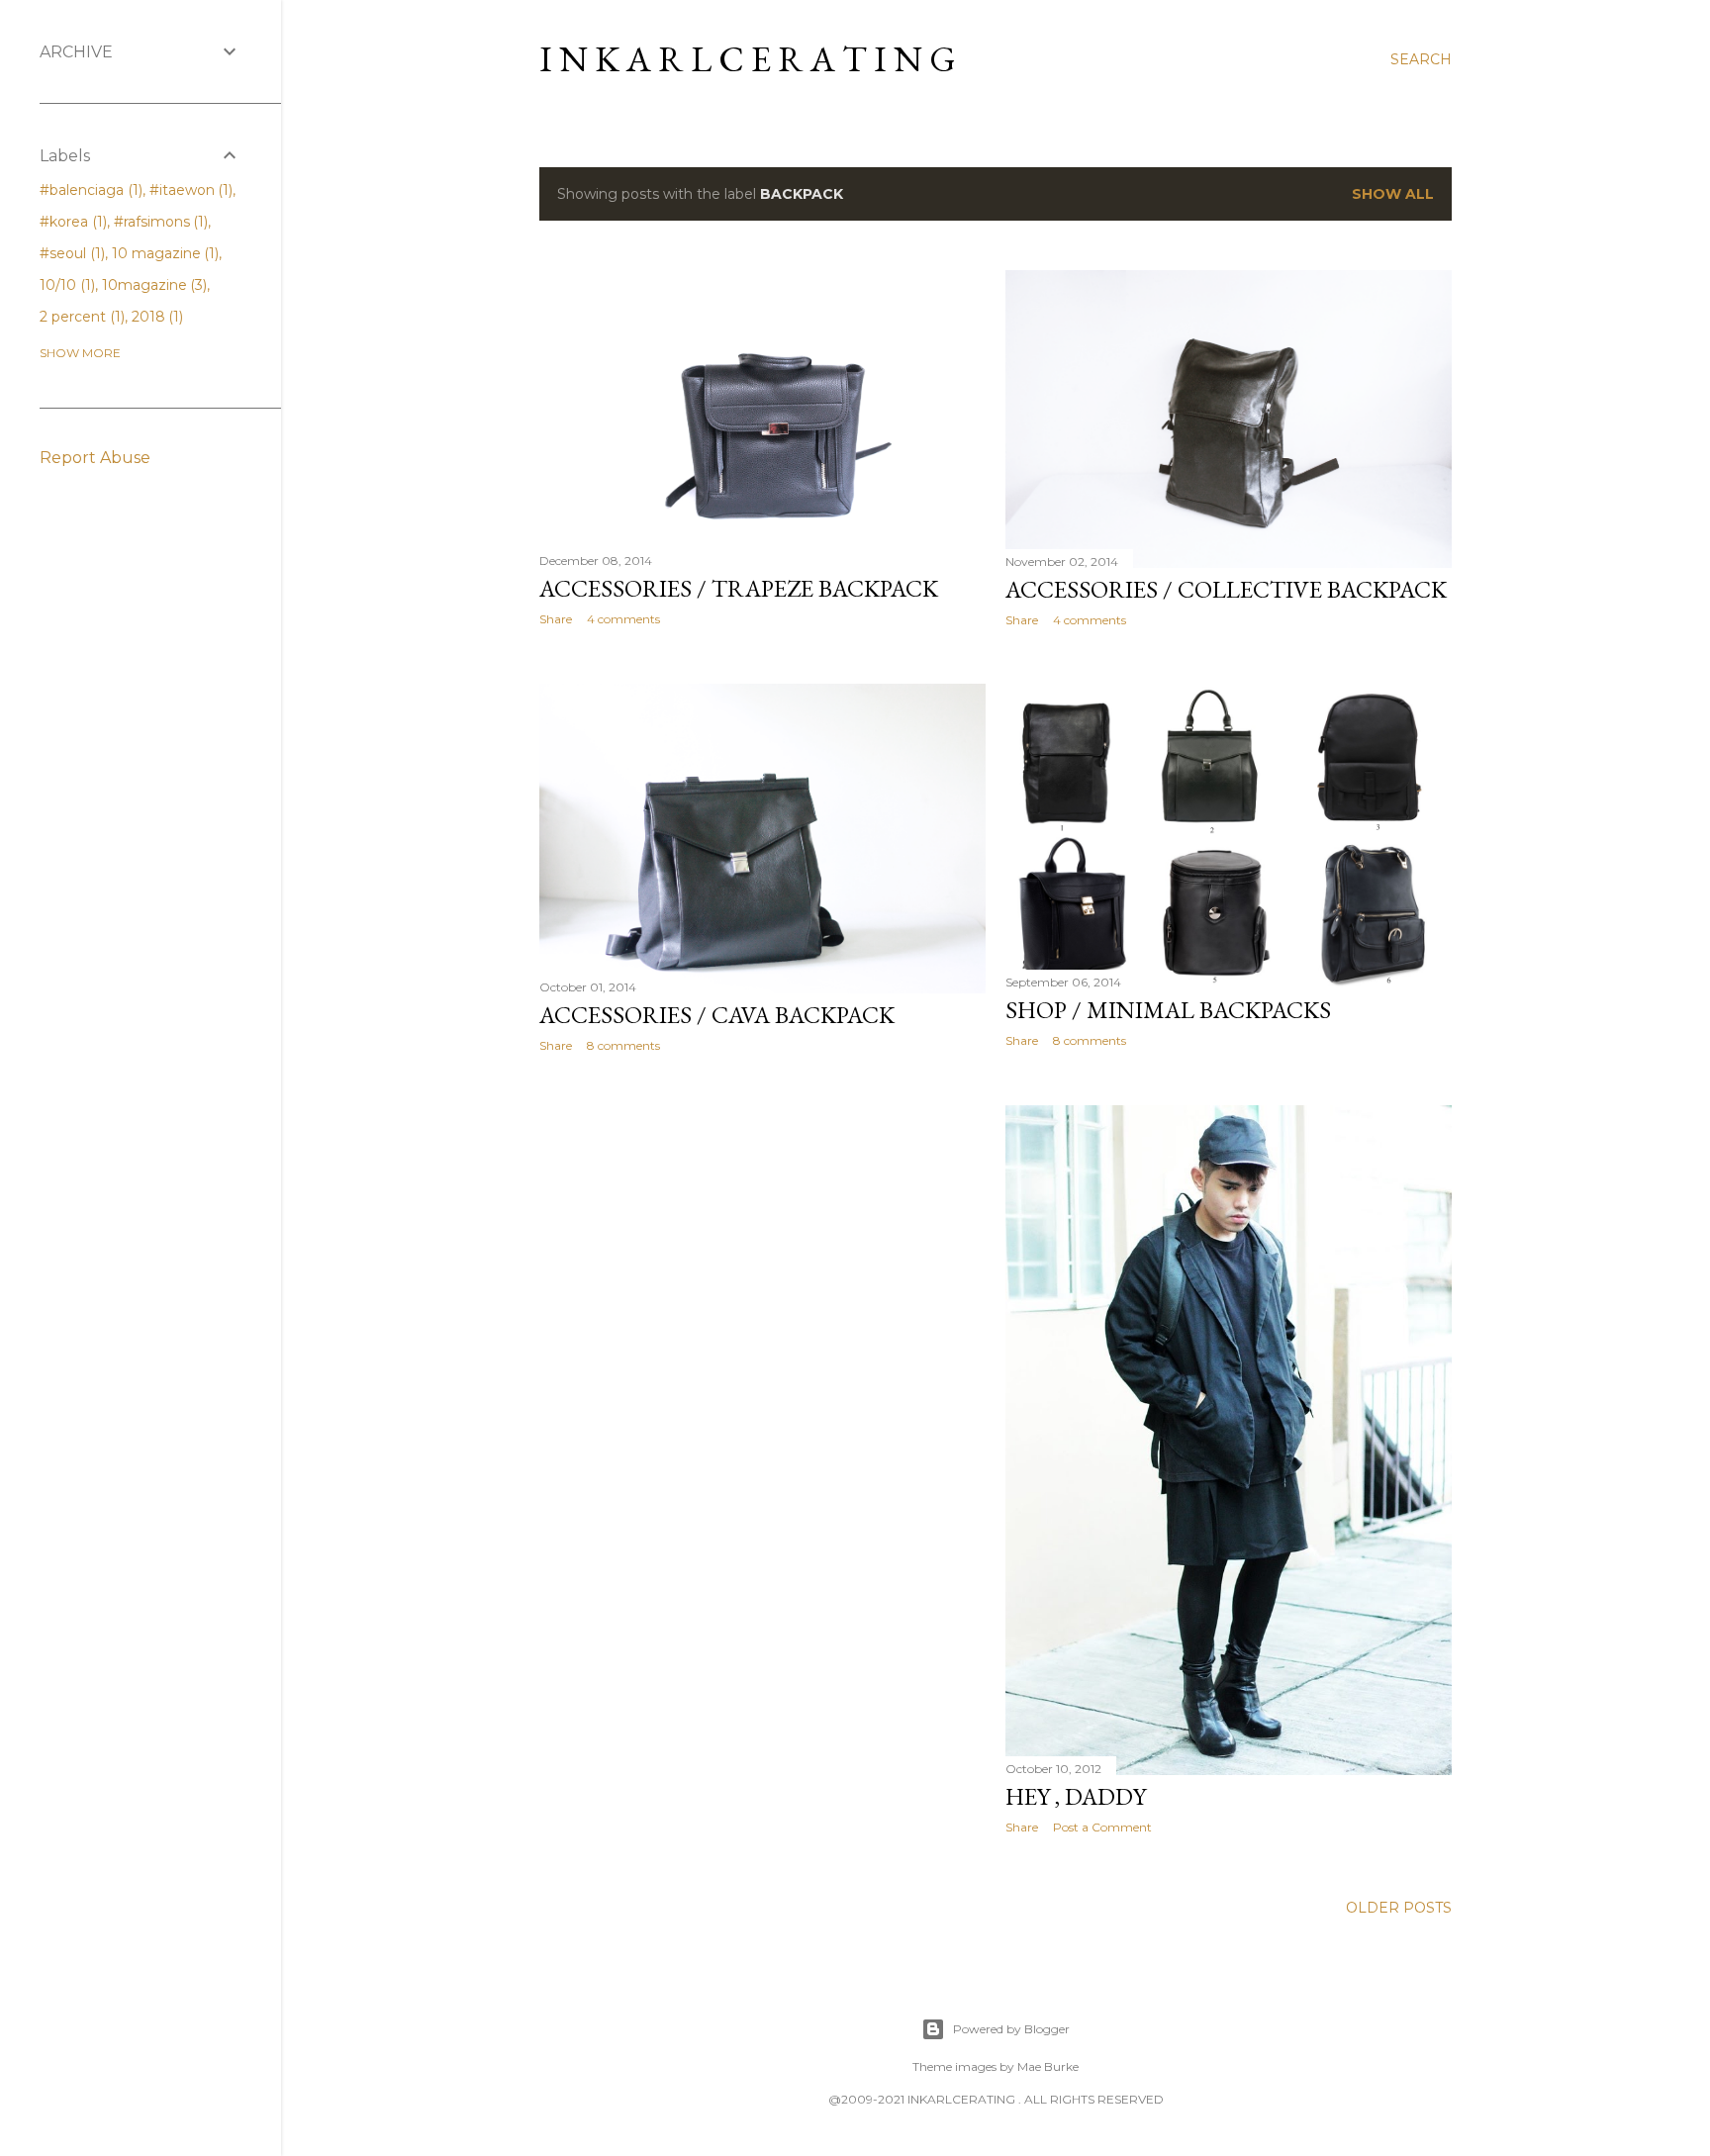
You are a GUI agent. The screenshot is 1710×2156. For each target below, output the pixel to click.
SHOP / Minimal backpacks (1168, 1010)
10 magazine (164, 253)
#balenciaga (89, 190)
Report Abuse (95, 458)
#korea (71, 222)
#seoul (70, 253)
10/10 (65, 285)
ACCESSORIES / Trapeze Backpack (739, 588)
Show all (1393, 194)
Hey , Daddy (1076, 1796)
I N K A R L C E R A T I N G (748, 59)
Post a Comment (1102, 1827)
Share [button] (556, 619)
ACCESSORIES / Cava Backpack (717, 1015)
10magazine (153, 285)
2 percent (80, 317)
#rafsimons (159, 222)
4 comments (623, 619)
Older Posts (1399, 1908)
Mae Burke (1048, 2066)
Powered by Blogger (1011, 2029)
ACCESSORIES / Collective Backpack (1226, 589)
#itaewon (190, 190)
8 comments (623, 1045)
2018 (156, 317)
